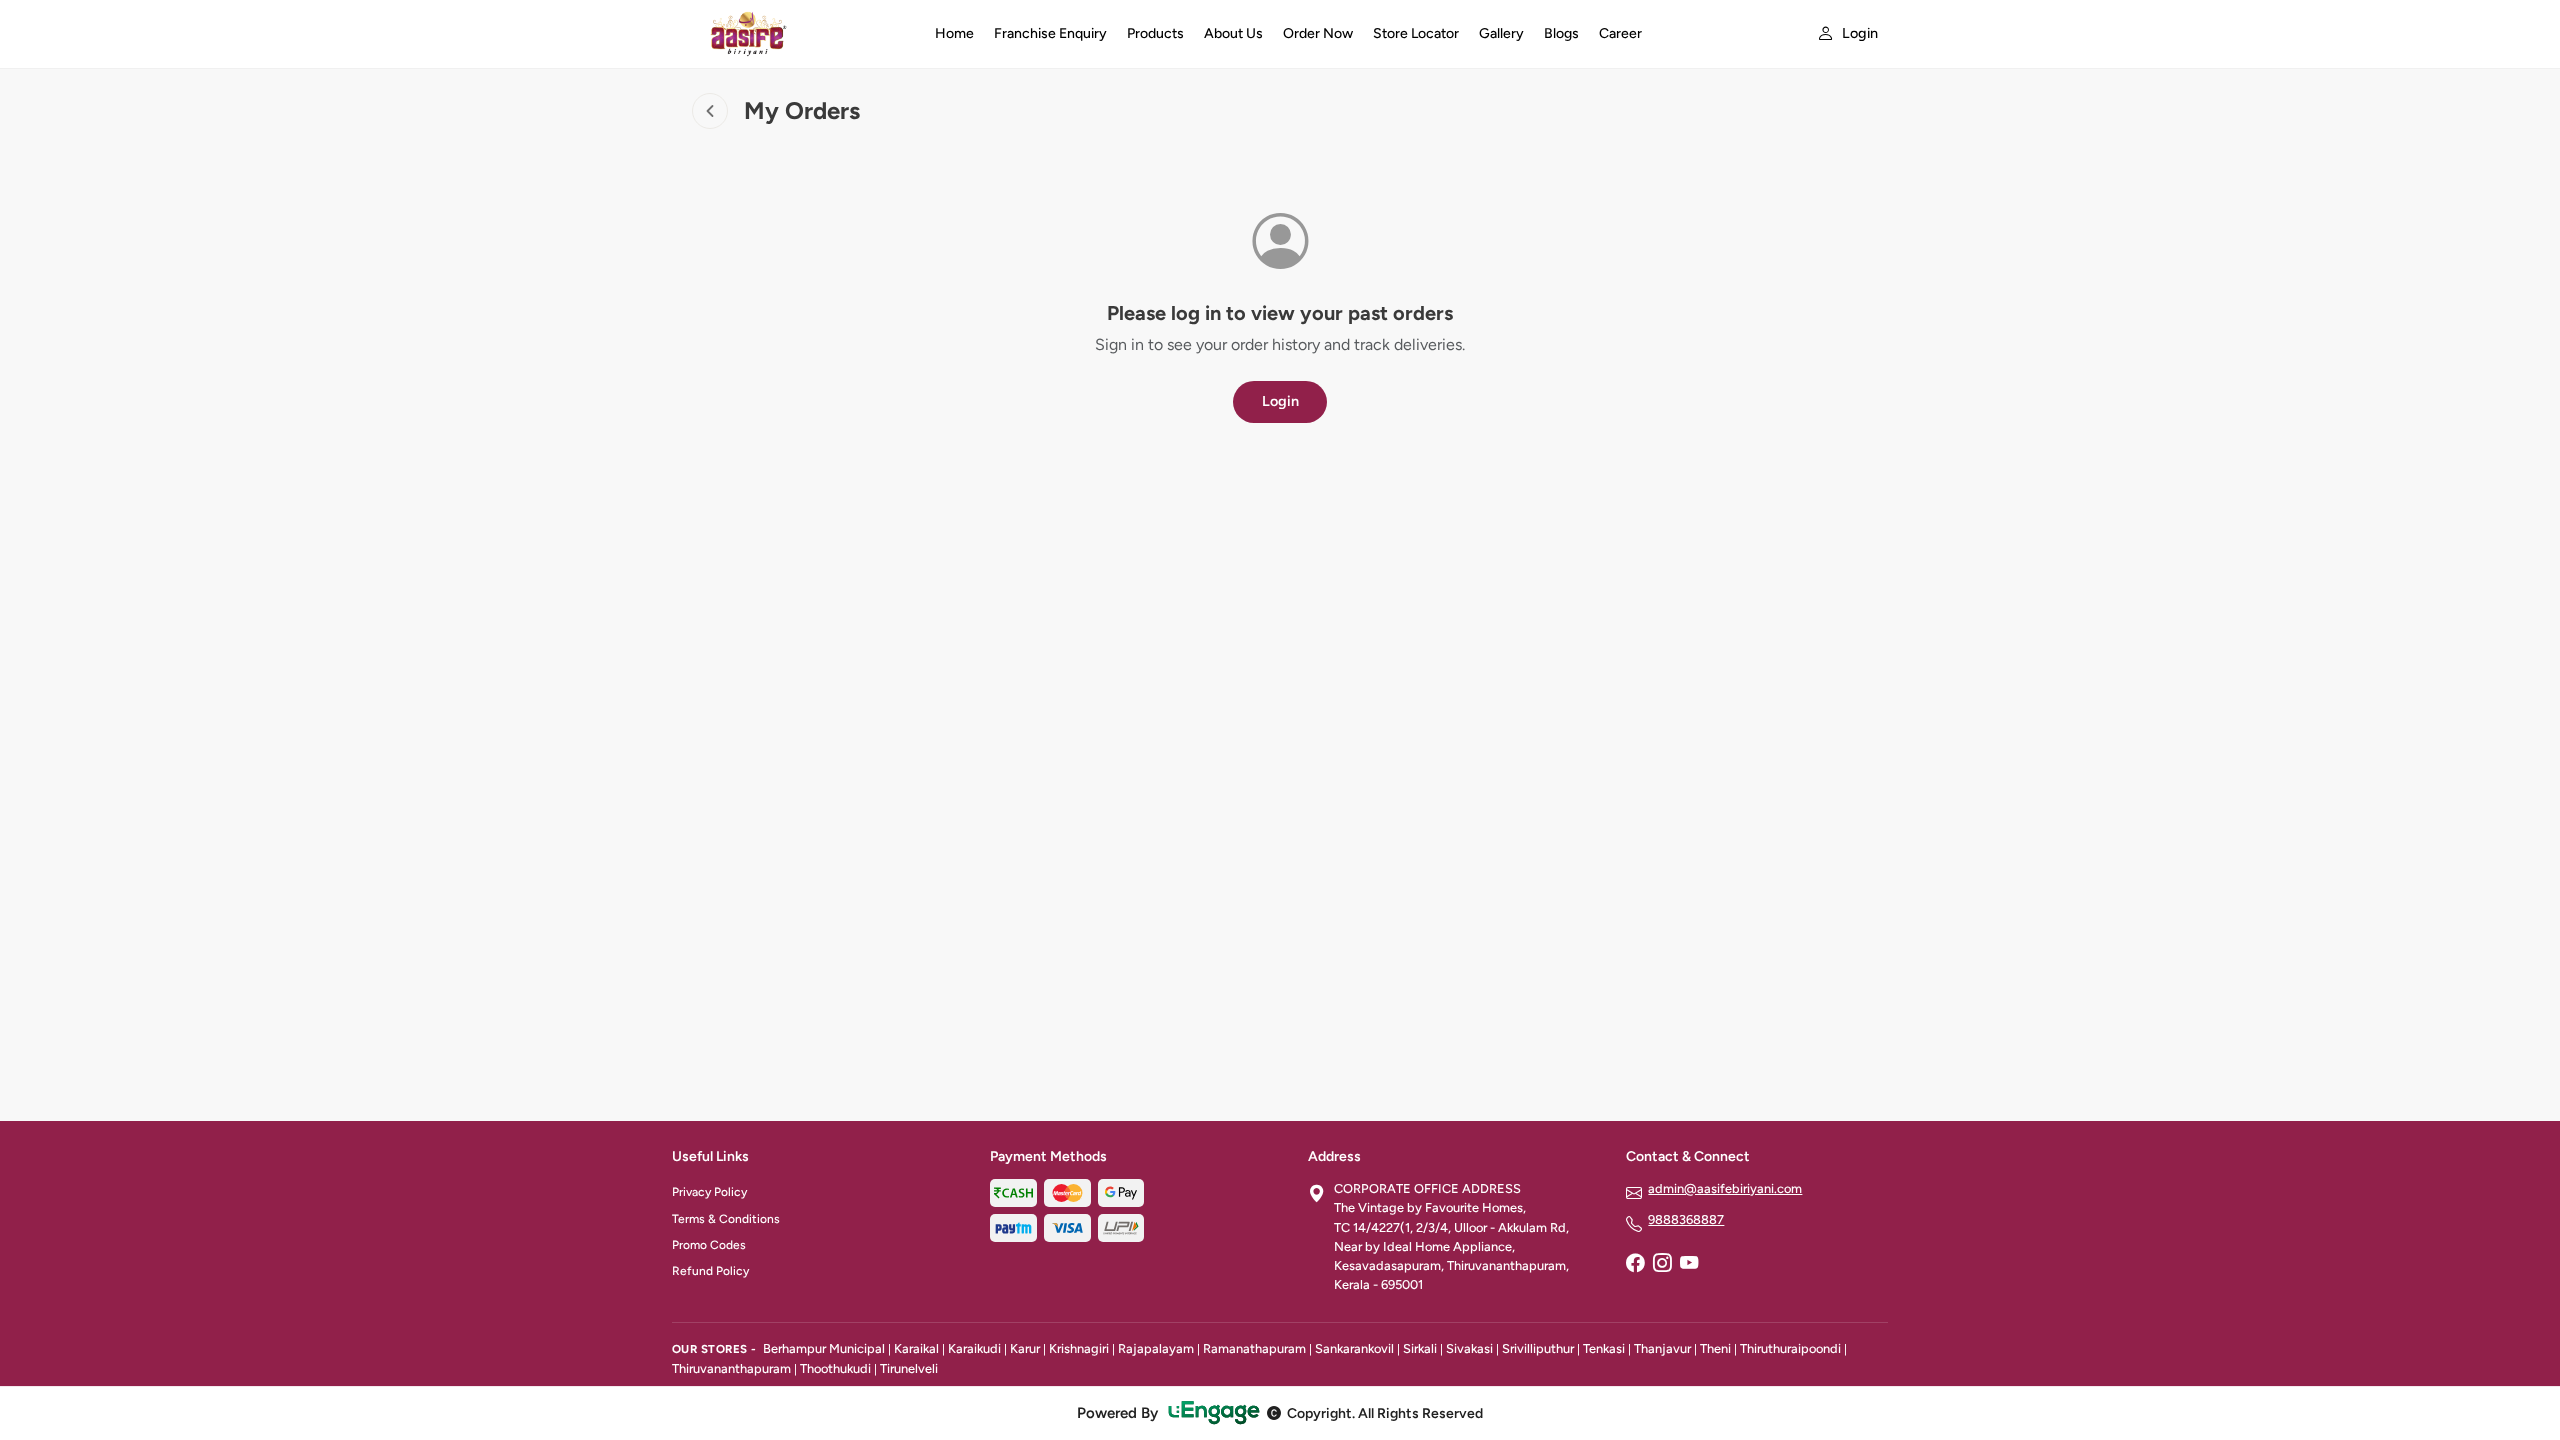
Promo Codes (709, 1245)
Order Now (1318, 33)
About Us (1233, 33)
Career (1620, 33)
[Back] (710, 111)
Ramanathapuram (1254, 1348)
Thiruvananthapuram (731, 1368)
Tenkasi (1604, 1348)
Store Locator (1416, 33)
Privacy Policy (709, 1192)
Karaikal (916, 1348)
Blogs (1561, 33)
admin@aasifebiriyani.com (1725, 1188)
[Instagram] (1662, 1264)
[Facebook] (1635, 1264)
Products (1155, 33)
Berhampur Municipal (824, 1348)
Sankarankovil (1354, 1348)
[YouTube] (1689, 1264)
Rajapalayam (1156, 1348)
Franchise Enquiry (1050, 33)
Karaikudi (974, 1348)
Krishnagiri (1079, 1348)
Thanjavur (1662, 1348)
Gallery (1501, 33)
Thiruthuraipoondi (1790, 1348)
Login (1280, 401)
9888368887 (1686, 1219)
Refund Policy (710, 1271)
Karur (1025, 1348)
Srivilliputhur (1538, 1348)
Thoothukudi (835, 1368)
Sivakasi (1469, 1348)
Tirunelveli (909, 1368)
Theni (1715, 1348)
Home (954, 33)
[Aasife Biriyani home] (791, 34)
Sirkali (1420, 1348)
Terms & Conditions (726, 1219)
